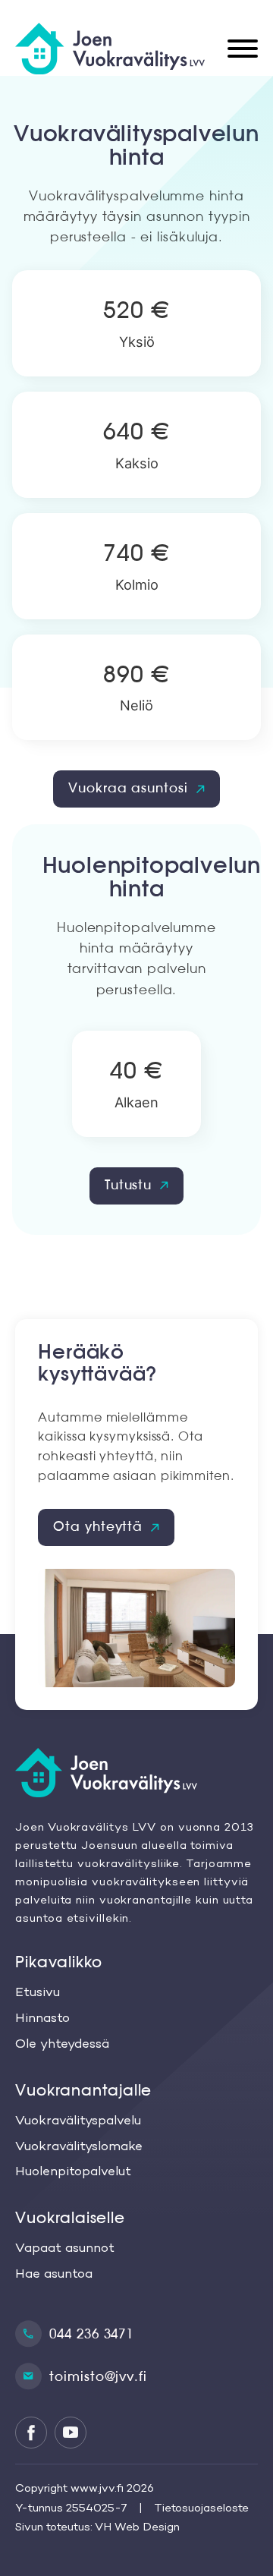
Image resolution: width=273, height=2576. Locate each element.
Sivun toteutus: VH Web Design (97, 2527)
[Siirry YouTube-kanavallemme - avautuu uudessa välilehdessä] (71, 2433)
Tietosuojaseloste (201, 2508)
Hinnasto (42, 2019)
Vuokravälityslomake (79, 2147)
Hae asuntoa (54, 2275)
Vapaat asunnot (65, 2249)
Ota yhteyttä (98, 1527)
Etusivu (38, 1993)
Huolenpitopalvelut (73, 2172)
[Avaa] (243, 49)
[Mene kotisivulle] (129, 1775)
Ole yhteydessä (62, 2045)
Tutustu (128, 1185)
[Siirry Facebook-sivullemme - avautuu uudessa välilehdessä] (31, 2433)
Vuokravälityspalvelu (78, 2121)
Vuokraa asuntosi (128, 788)
